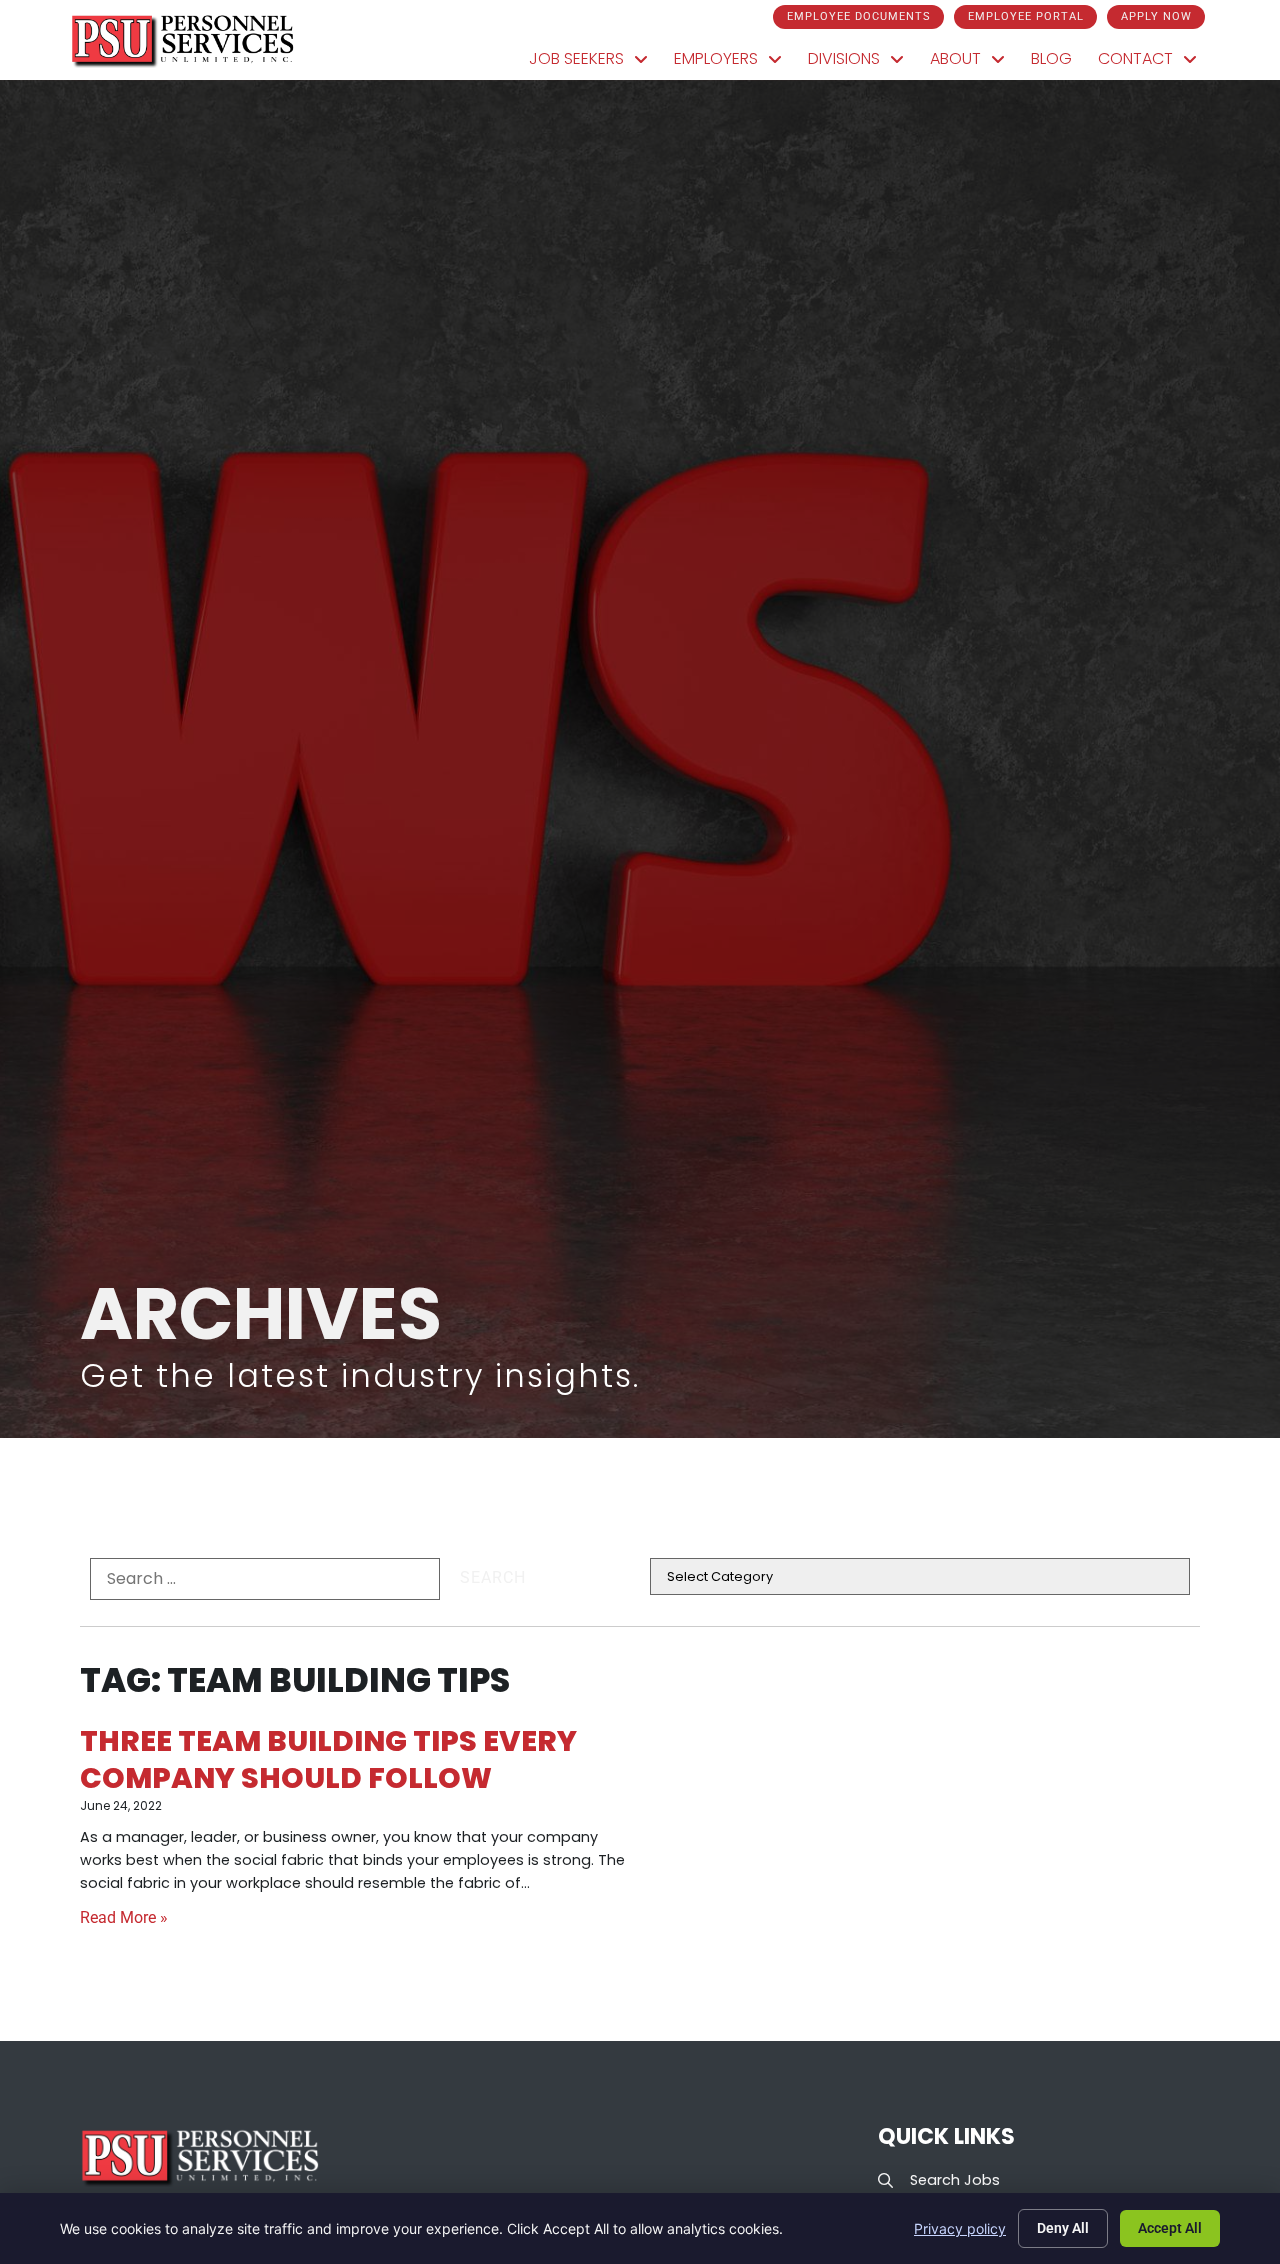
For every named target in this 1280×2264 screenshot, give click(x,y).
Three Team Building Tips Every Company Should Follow (328, 1759)
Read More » (124, 1917)
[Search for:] (265, 1579)
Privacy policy (960, 2228)
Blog (1058, 63)
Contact (1154, 63)
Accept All (1170, 2228)
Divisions (862, 63)
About (974, 63)
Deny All (1063, 2228)
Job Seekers (595, 63)
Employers (734, 63)
